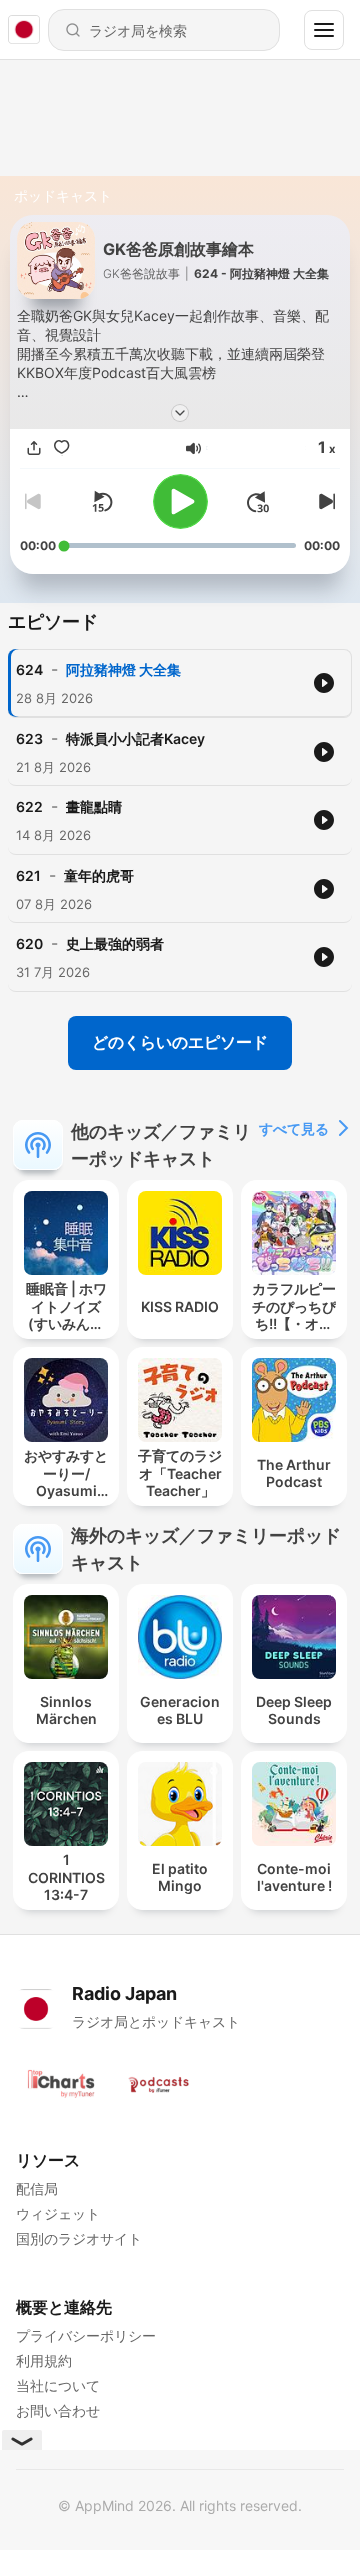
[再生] (180, 501)
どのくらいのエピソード (180, 1042)
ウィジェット (58, 2213)
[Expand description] (180, 413)
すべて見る (294, 1128)
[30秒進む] (258, 502)
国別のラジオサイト (79, 2238)
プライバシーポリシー (86, 2335)
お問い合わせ (58, 2410)
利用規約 (44, 2360)
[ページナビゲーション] (324, 30)
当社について (58, 2385)
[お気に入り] (62, 448)
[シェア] (34, 448)
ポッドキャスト (63, 195)
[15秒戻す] (102, 502)
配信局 (37, 2188)
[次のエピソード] (324, 502)
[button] (193, 448)
